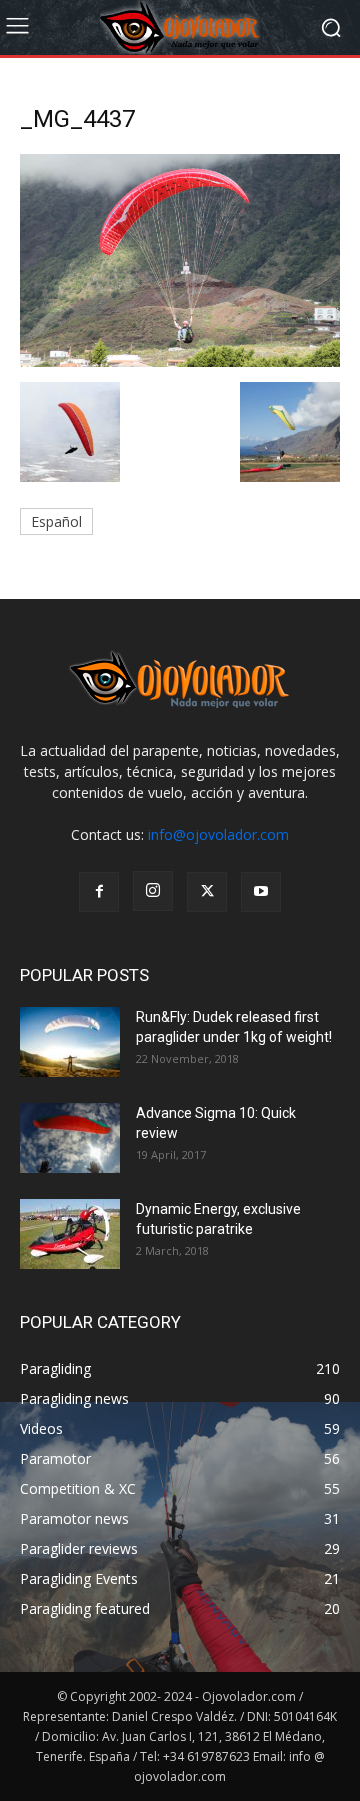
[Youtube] (261, 892)
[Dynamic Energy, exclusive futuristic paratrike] (70, 1234)
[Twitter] (207, 892)
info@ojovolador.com (218, 834)
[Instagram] (153, 891)
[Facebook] (99, 892)
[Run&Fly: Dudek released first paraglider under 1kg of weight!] (70, 1042)
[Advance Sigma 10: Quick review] (70, 1138)
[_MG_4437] (180, 361)
